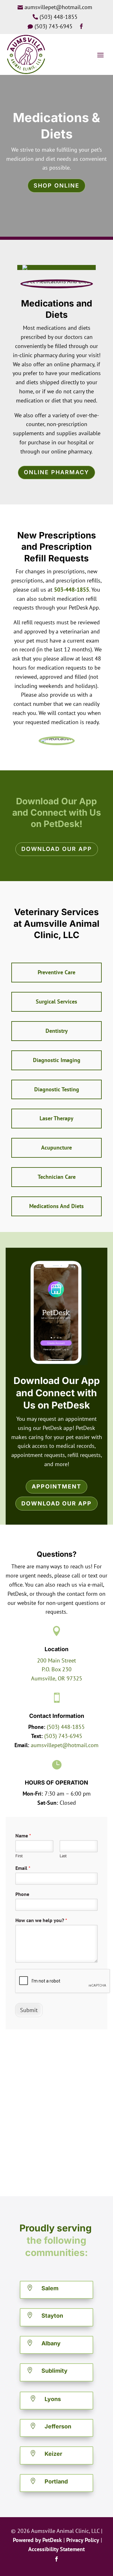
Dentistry (57, 1031)
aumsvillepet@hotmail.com (65, 1745)
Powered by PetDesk (37, 2540)
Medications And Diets (56, 1206)
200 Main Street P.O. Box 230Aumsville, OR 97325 (57, 1670)
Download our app (57, 849)
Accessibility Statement (56, 2549)
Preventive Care (56, 972)
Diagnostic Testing (57, 1089)
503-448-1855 (72, 590)
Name (23, 1836)
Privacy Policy (83, 2540)
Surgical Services (56, 1001)
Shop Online (56, 186)
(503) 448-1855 (66, 1727)
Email (23, 1868)
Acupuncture (56, 1147)
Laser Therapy (56, 1118)
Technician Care (57, 1177)
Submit (29, 2010)
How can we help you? (41, 1920)
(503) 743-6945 (63, 1736)
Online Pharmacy (56, 472)
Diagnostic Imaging (57, 1060)
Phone (22, 1894)
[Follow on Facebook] (56, 2559)
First (19, 1856)
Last (63, 1856)
